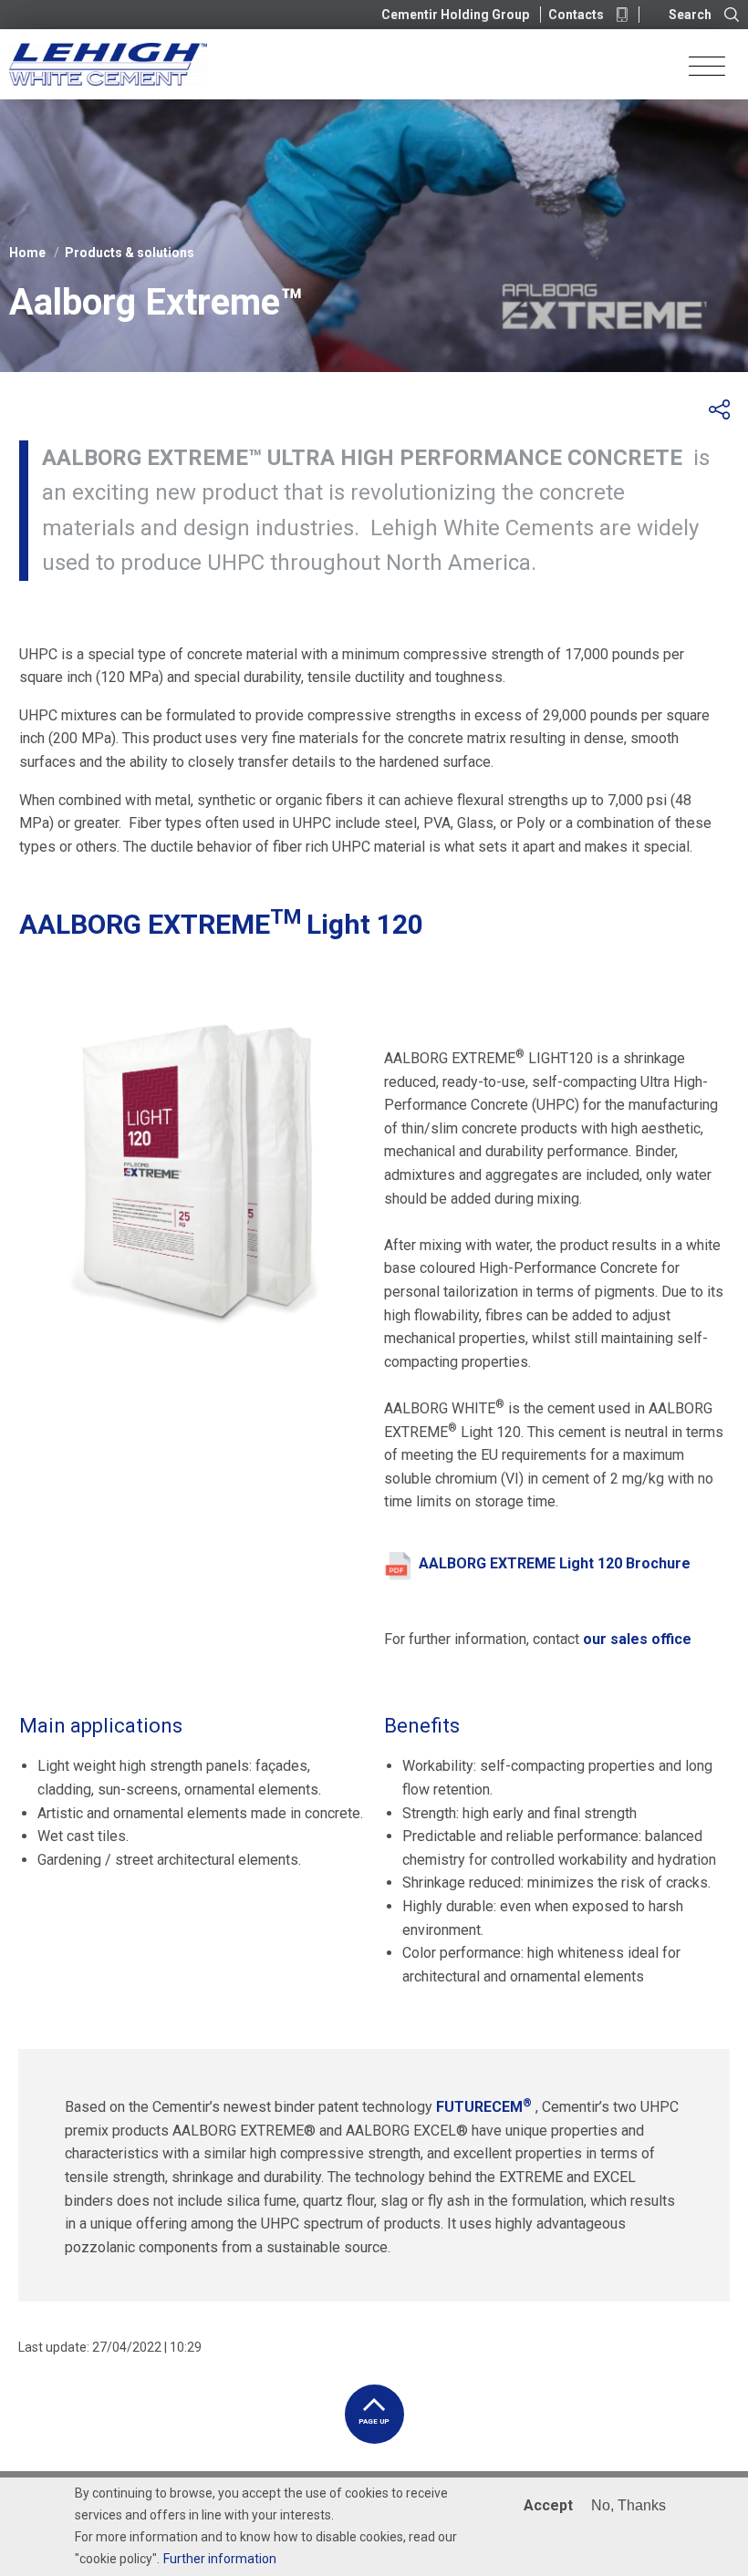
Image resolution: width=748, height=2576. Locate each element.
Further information (220, 2559)
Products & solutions (130, 253)
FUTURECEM (484, 2107)
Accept (548, 2505)
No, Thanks (629, 2505)
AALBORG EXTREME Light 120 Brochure (555, 1563)
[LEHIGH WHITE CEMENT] (108, 64)
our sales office (637, 1639)
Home (27, 253)
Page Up (374, 2421)
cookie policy (116, 2559)
